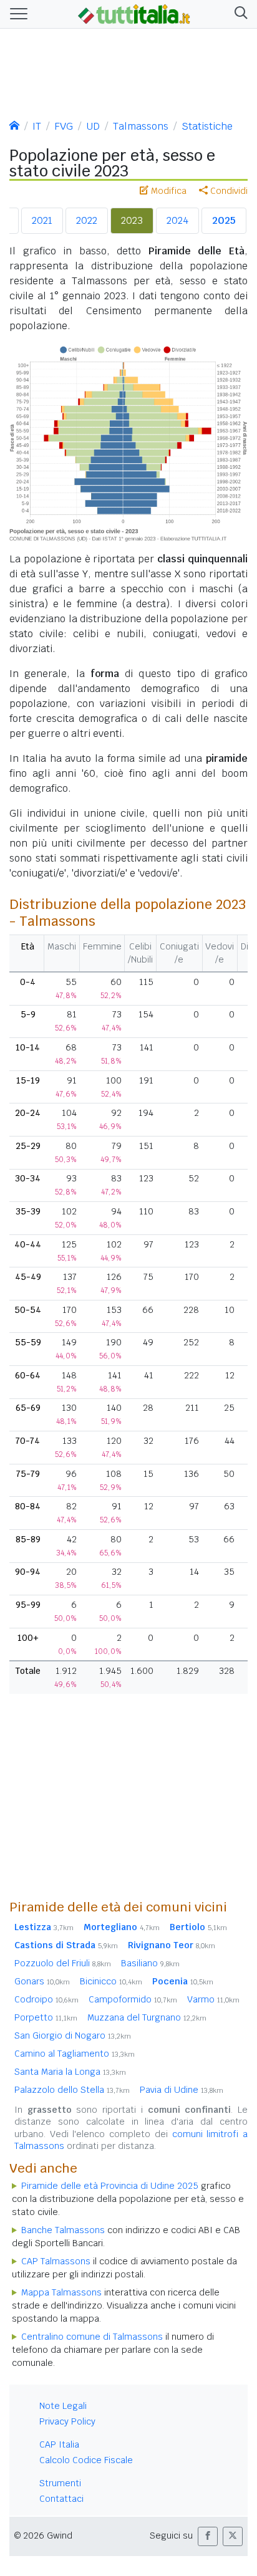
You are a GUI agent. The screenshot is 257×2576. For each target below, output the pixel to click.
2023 (132, 220)
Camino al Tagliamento (75, 2054)
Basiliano (150, 1963)
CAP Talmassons (56, 2261)
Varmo (213, 1999)
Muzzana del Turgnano (147, 2017)
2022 (87, 220)
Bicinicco (111, 1981)
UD (93, 126)
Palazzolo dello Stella (72, 2090)
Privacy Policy (67, 2421)
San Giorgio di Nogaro (73, 2035)
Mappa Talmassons (61, 2292)
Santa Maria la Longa (70, 2072)
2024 (177, 220)
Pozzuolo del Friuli (63, 1963)
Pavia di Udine (182, 2090)
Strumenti (60, 2483)
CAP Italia (59, 2444)
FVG (64, 126)
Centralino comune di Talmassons (92, 2337)
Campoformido (133, 1999)
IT (37, 126)
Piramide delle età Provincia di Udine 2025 (110, 2186)
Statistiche (207, 126)
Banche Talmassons (63, 2230)
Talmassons (141, 126)
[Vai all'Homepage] (134, 13)
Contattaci (61, 2499)
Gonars (42, 1981)
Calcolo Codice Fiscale (86, 2460)
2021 (42, 220)
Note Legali (63, 2406)
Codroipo (46, 1999)
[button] (239, 14)
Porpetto (46, 2017)
